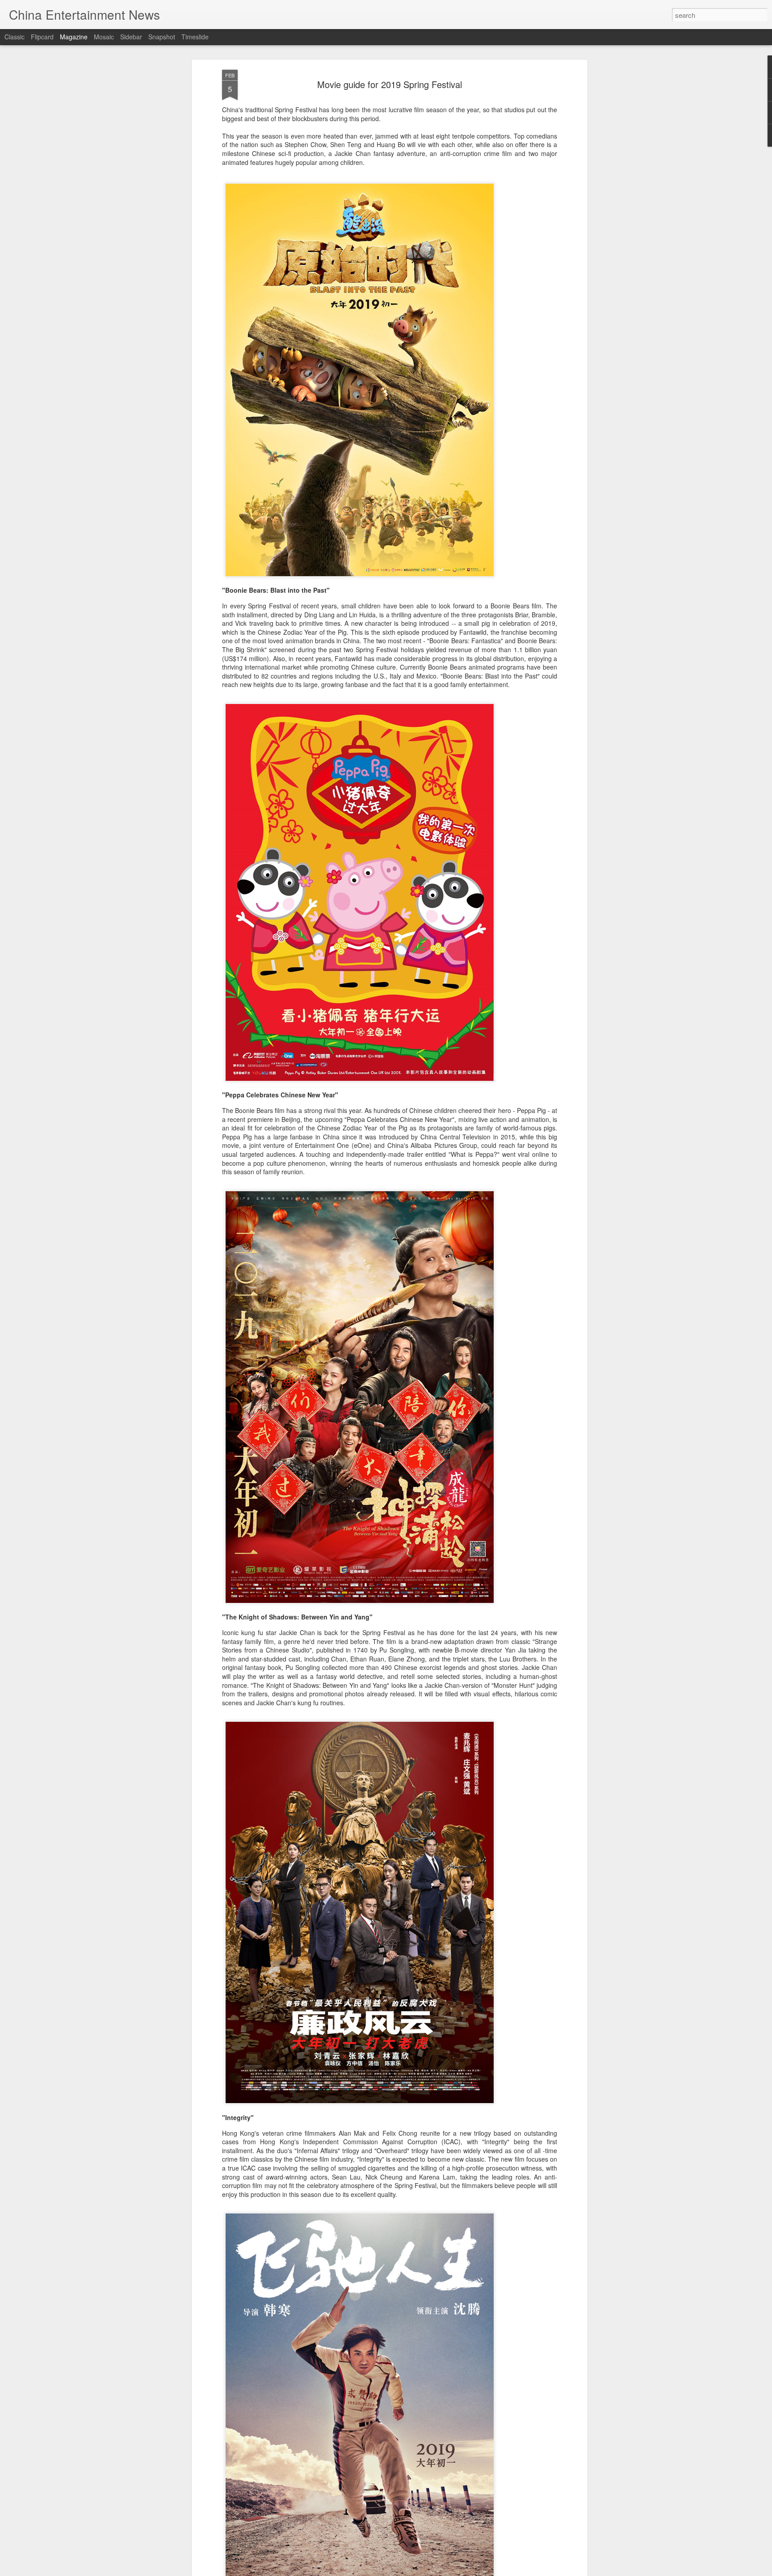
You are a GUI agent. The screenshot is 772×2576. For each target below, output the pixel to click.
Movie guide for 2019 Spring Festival (390, 84)
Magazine (74, 37)
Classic (15, 37)
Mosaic (104, 37)
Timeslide (195, 37)
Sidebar (131, 37)
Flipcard (42, 37)
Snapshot (162, 37)
